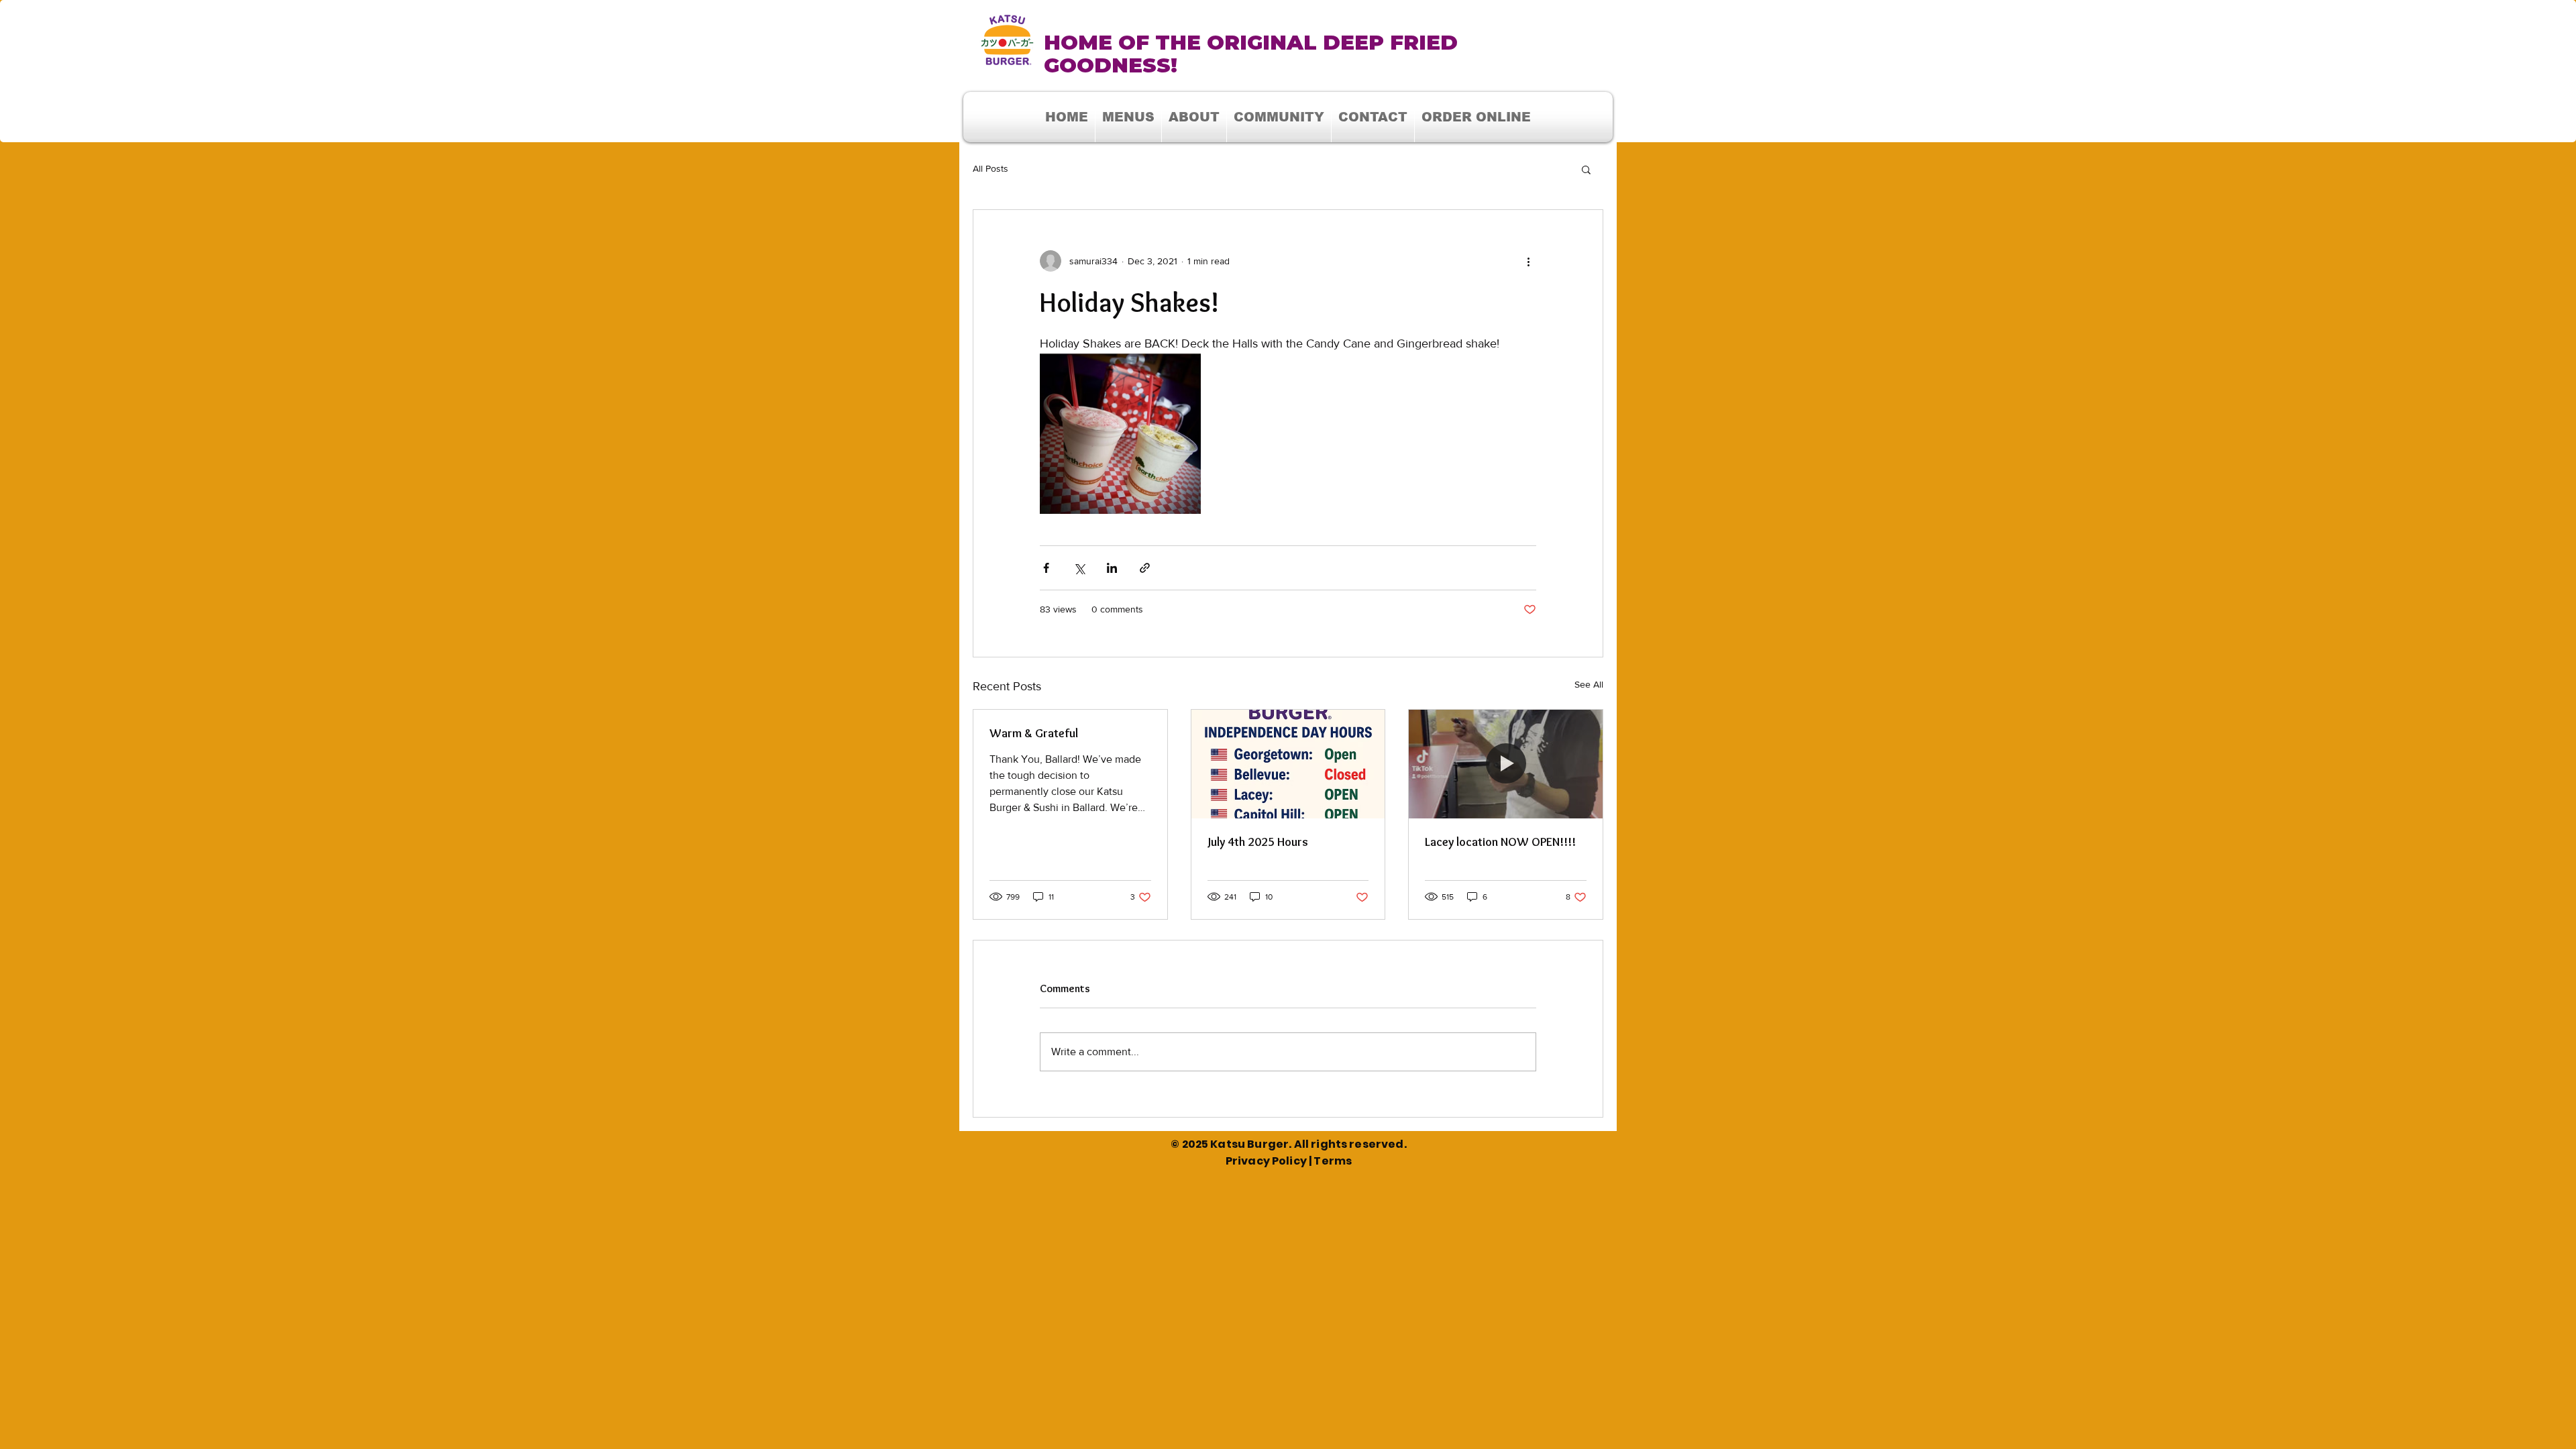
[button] (1279, 117)
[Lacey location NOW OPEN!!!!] (1506, 764)
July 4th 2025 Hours (1258, 842)
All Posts (990, 168)
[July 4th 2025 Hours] (1288, 764)
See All (1589, 684)
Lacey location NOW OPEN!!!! (1500, 842)
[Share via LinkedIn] (1112, 568)
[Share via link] (1145, 568)
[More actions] (1528, 261)
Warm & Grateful (1034, 733)
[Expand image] (1120, 433)
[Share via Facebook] (1046, 568)
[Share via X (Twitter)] (1079, 568)
